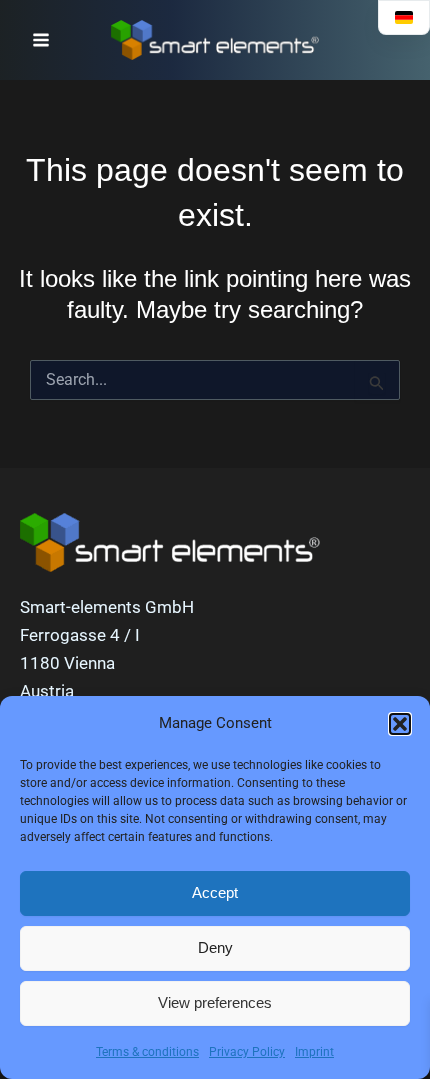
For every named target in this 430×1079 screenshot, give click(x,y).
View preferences (215, 1002)
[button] (400, 724)
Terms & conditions (147, 1052)
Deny (215, 947)
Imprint (314, 1052)
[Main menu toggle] (41, 40)
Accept (215, 892)
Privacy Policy (247, 1052)
